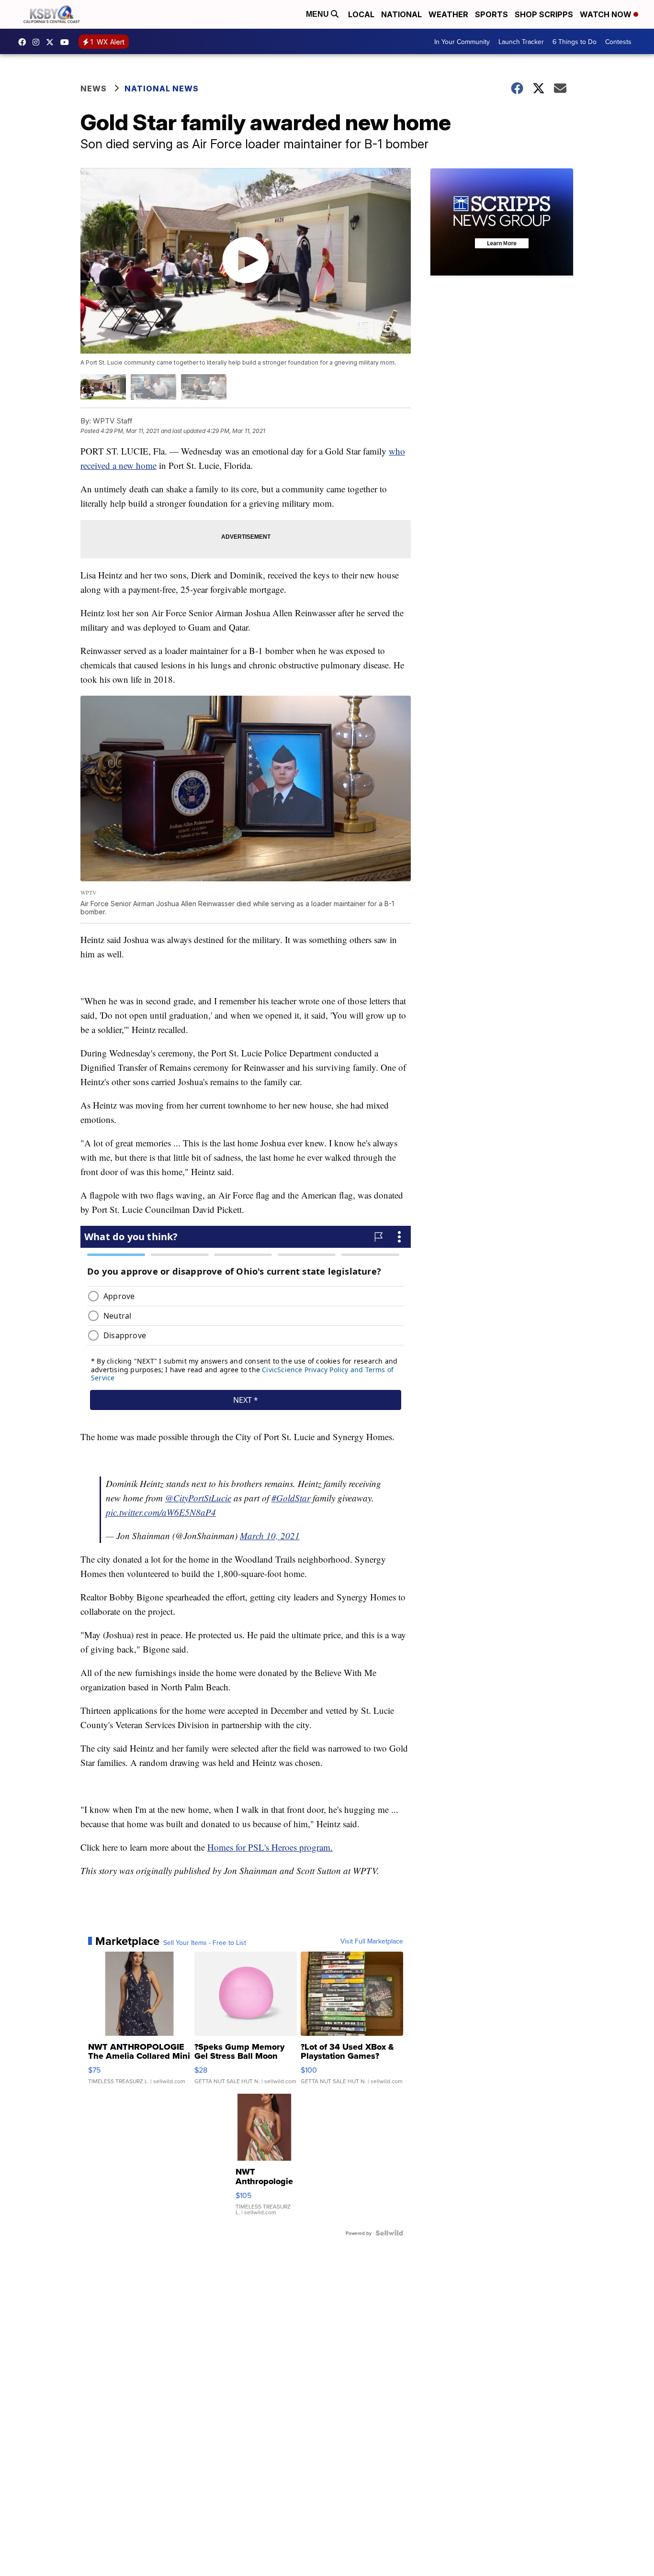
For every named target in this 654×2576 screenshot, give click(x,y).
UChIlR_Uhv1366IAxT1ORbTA (67, 42)
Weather (448, 14)
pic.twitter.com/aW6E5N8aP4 (161, 1512)
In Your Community (462, 42)
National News (162, 89)
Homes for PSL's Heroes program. (270, 1847)
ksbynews (24, 42)
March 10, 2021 (270, 1536)
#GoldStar (291, 1498)
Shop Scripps (544, 14)
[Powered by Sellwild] (389, 2233)
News (94, 89)
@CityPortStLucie (198, 1498)
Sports (491, 14)
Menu (318, 14)
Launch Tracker (521, 42)
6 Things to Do (575, 42)
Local (361, 14)
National (401, 14)
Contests (618, 42)
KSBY (52, 42)
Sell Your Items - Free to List (205, 1943)
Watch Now (607, 14)
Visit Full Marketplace (372, 1941)
